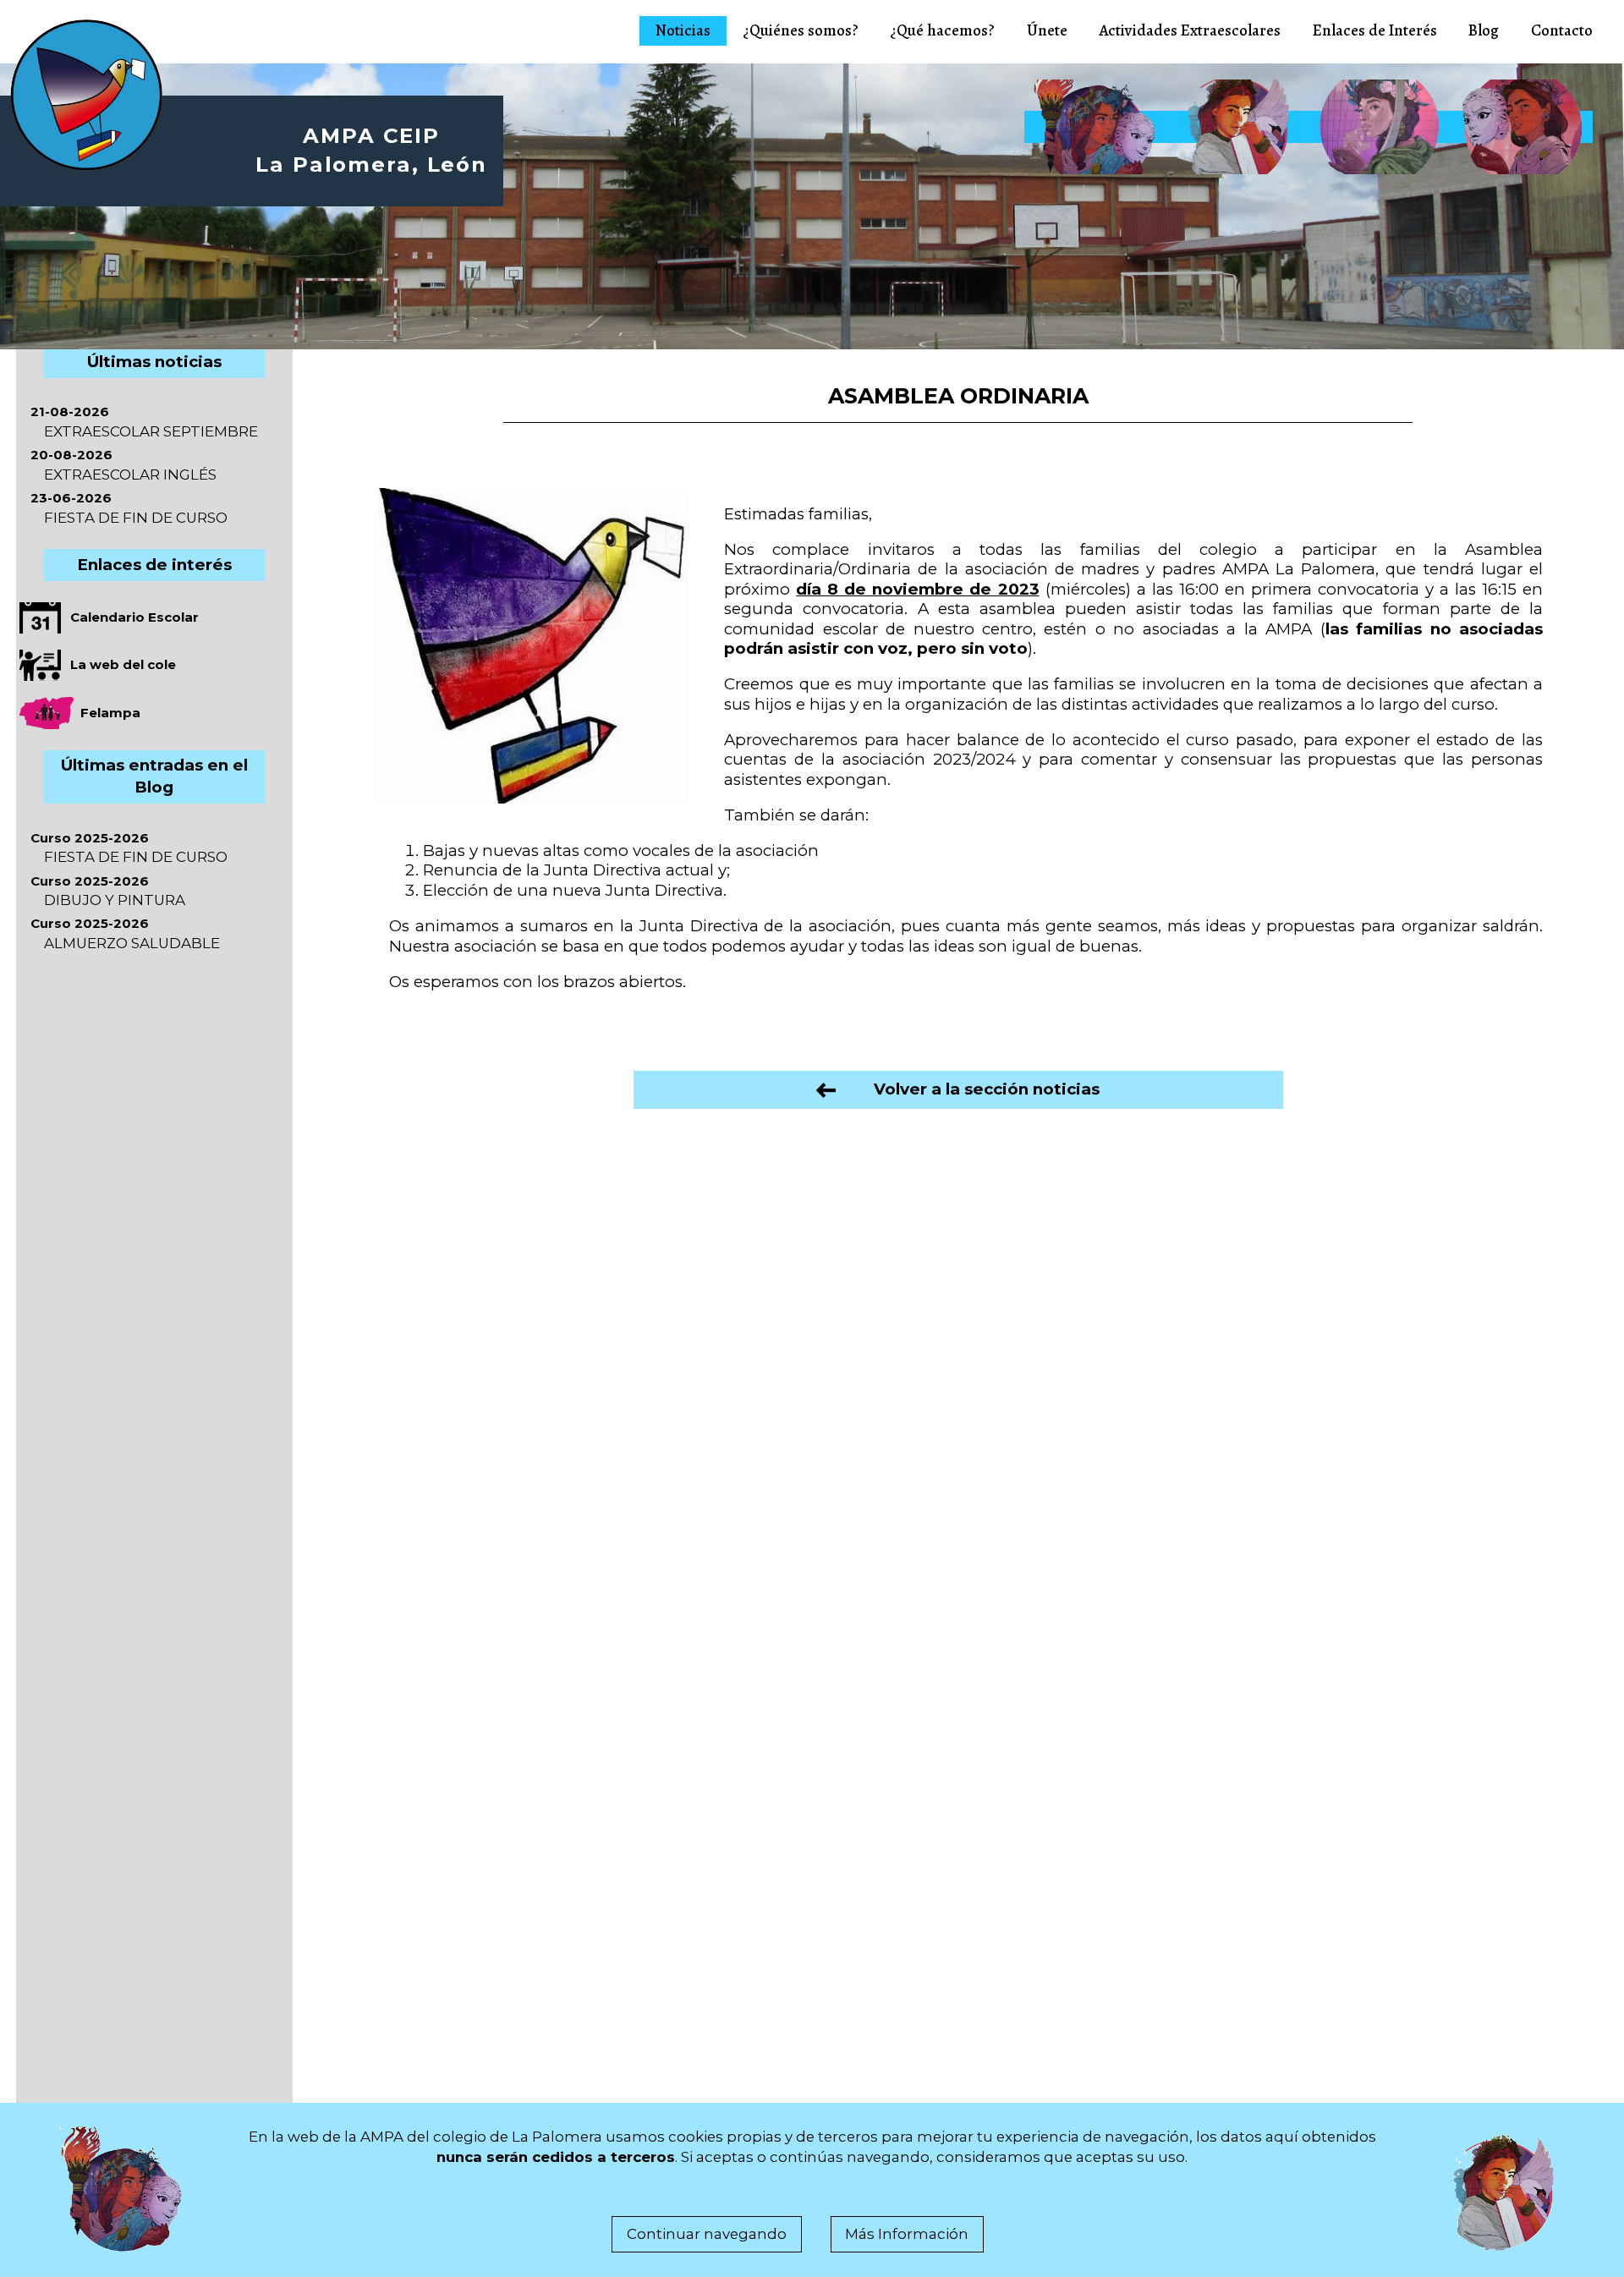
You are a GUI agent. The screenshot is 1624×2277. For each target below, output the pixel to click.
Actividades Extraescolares (1190, 30)
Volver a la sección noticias (968, 1089)
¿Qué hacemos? (942, 30)
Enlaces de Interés (1375, 30)
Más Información (907, 2234)
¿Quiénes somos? (801, 30)
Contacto (1562, 30)
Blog (1484, 30)
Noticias (683, 30)
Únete (1047, 30)
